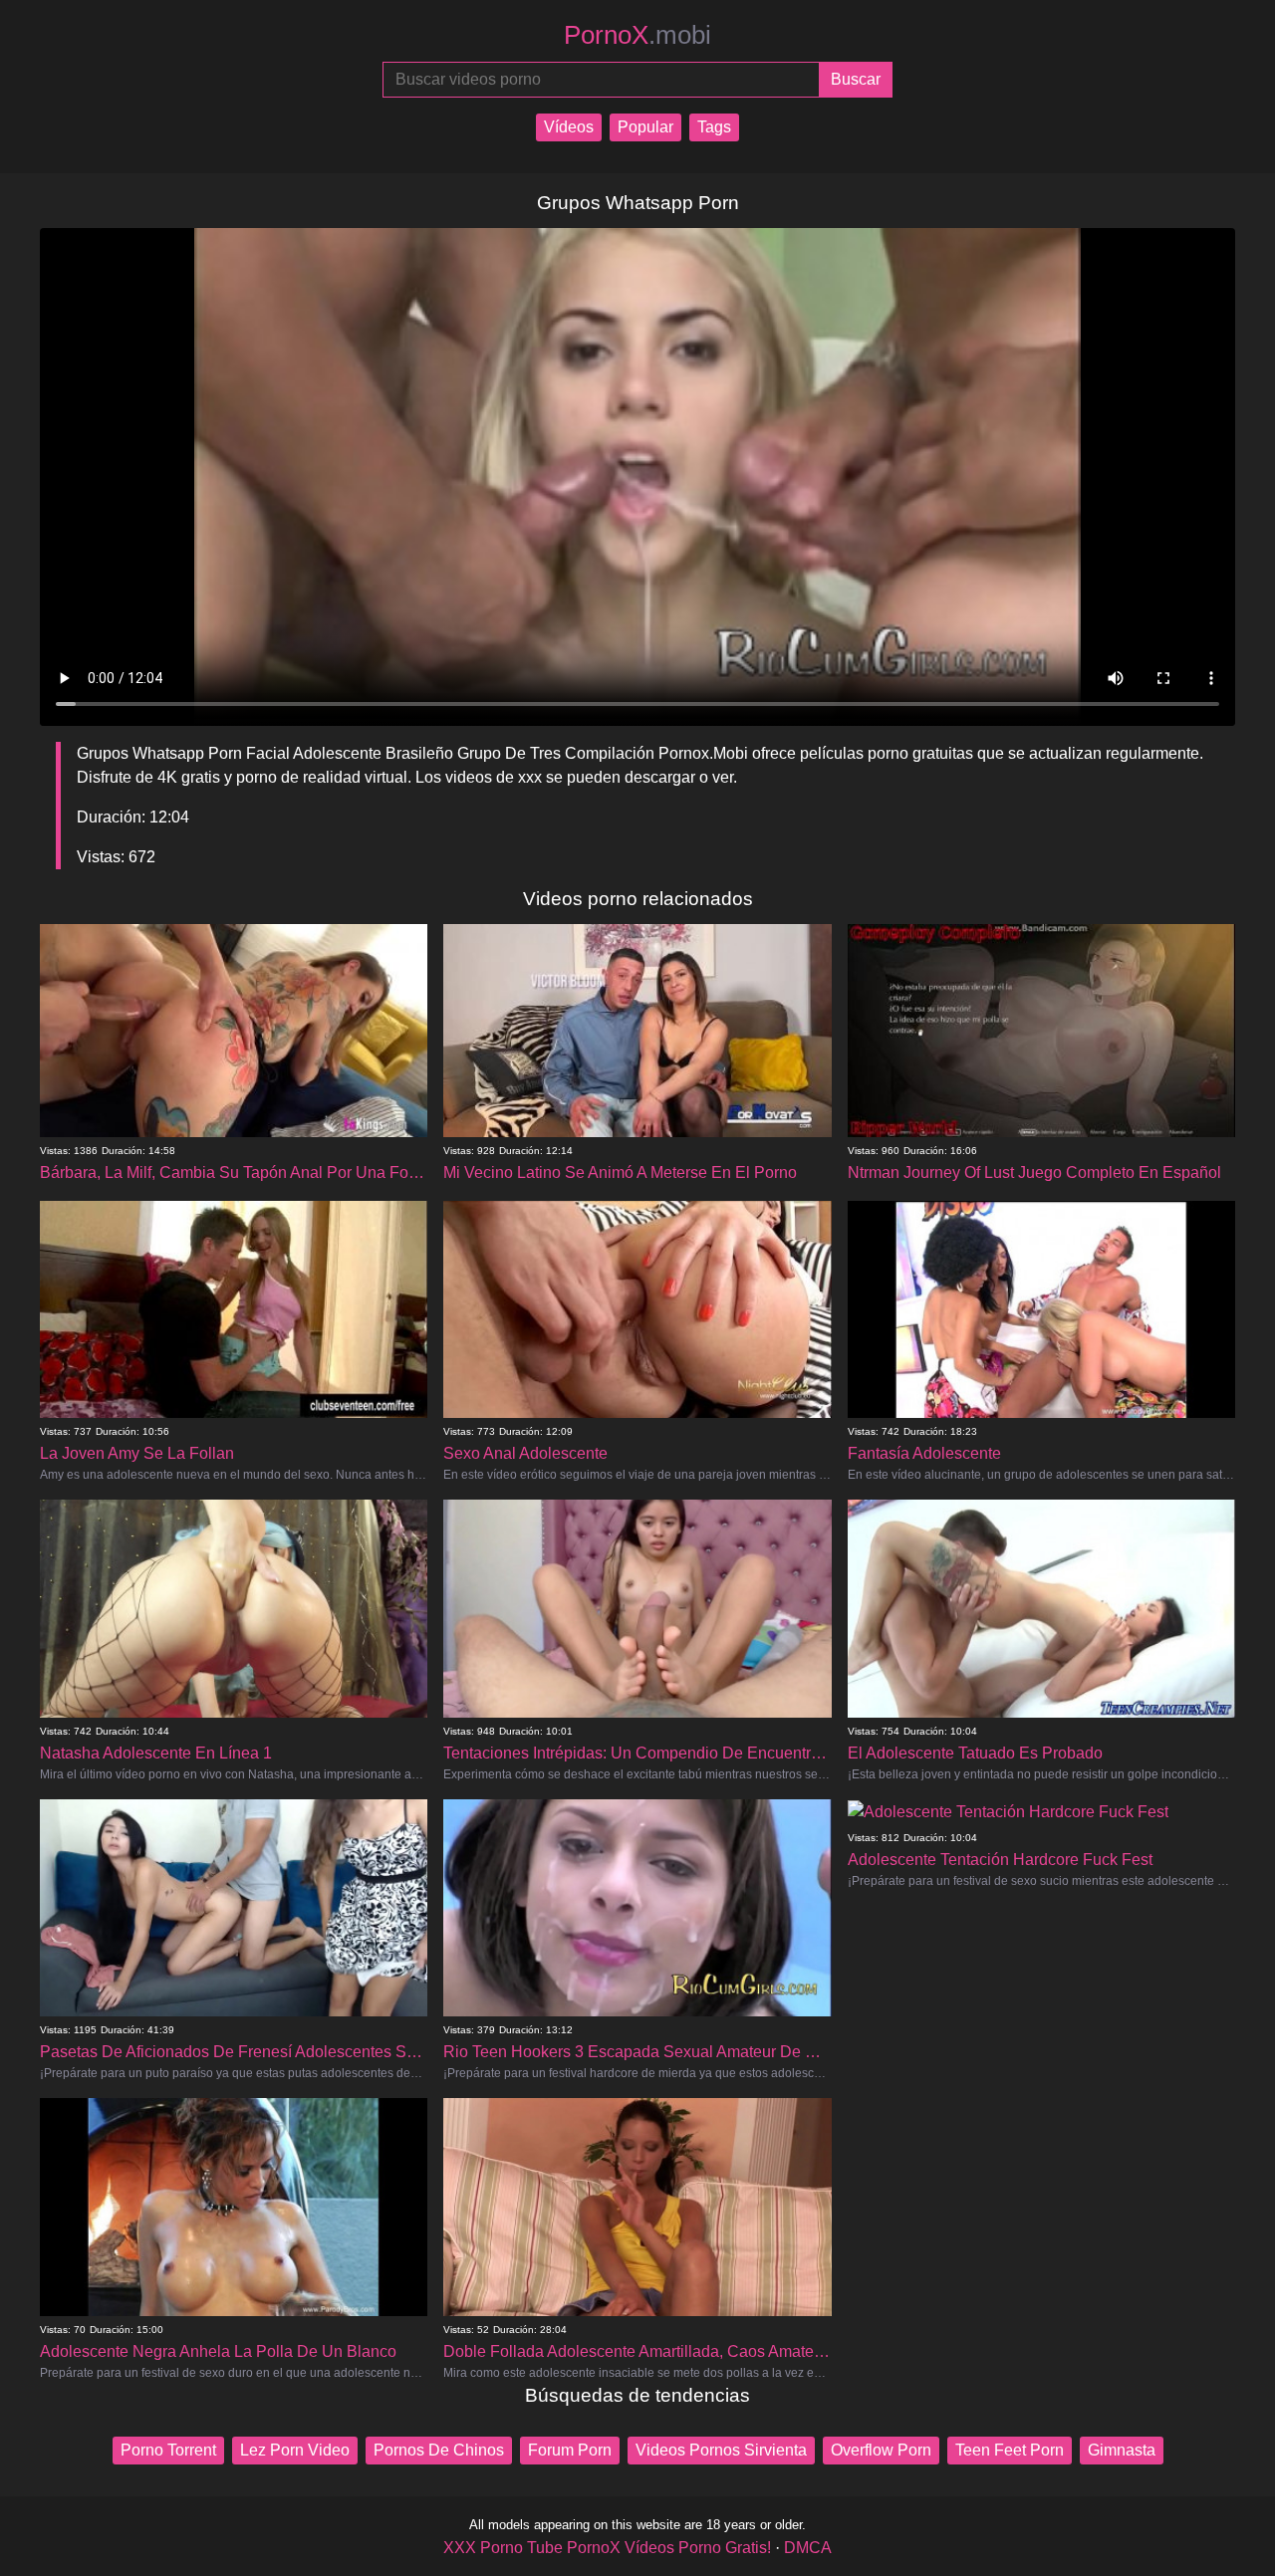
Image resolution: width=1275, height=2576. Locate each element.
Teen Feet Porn (1010, 2450)
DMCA (808, 2548)
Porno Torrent (168, 2450)
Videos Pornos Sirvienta (721, 2450)
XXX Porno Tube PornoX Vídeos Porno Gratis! (607, 2548)
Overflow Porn (881, 2450)
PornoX (637, 35)
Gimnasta (1122, 2450)
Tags (714, 127)
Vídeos (569, 127)
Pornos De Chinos (439, 2450)
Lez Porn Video (295, 2450)
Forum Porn (570, 2450)
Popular (645, 127)
